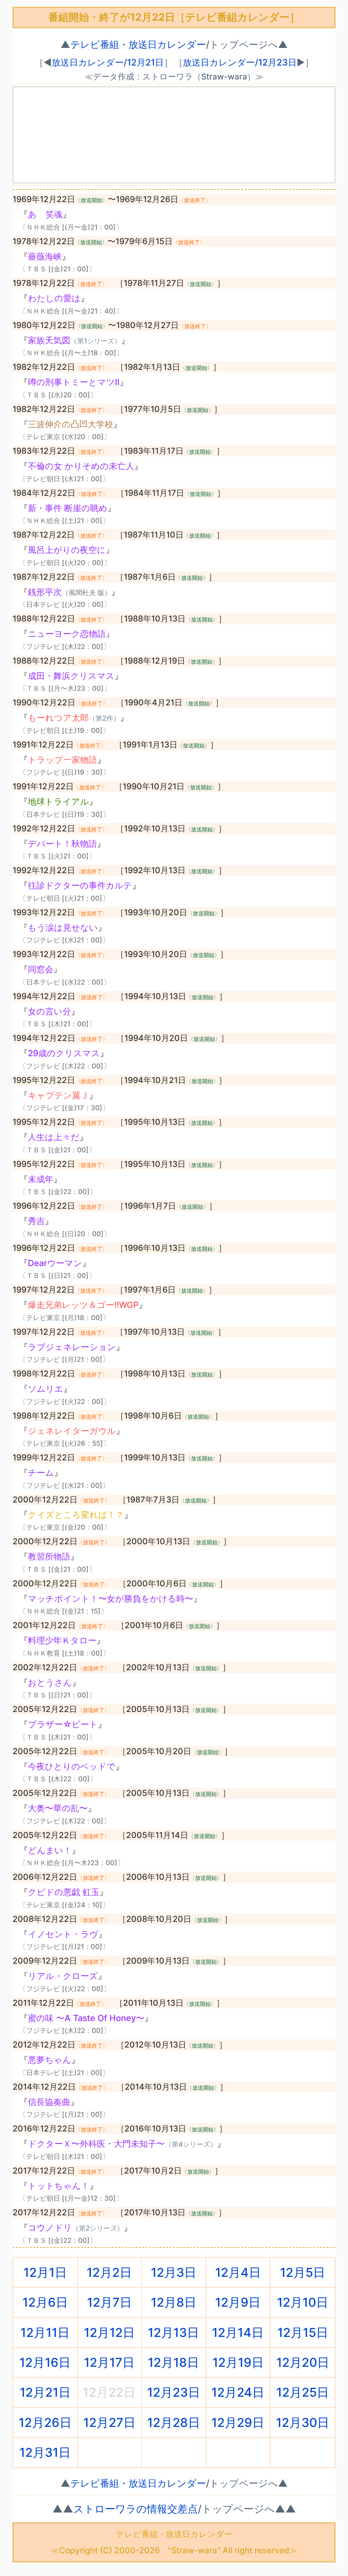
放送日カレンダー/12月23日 (240, 62)
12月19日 (238, 2362)
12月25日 (303, 2392)
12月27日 (109, 2422)
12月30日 (303, 2422)
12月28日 (174, 2422)
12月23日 (174, 2392)
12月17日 (109, 2362)
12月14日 (238, 2332)
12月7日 (109, 2302)
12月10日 (303, 2302)
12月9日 (238, 2302)
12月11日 (45, 2332)
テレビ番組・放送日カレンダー (138, 44)
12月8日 (174, 2302)
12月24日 (238, 2392)
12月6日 (45, 2302)
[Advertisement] (174, 135)
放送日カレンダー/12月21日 (108, 62)
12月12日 (109, 2332)
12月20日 (303, 2362)
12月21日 (45, 2392)
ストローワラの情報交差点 (136, 2509)
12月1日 (45, 2272)
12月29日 (238, 2422)
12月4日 (238, 2272)
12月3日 (174, 2272)
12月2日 (109, 2272)
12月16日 (45, 2362)
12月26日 (45, 2422)
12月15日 (303, 2332)
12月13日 (173, 2332)
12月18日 (173, 2362)
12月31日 (45, 2452)
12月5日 (303, 2272)
